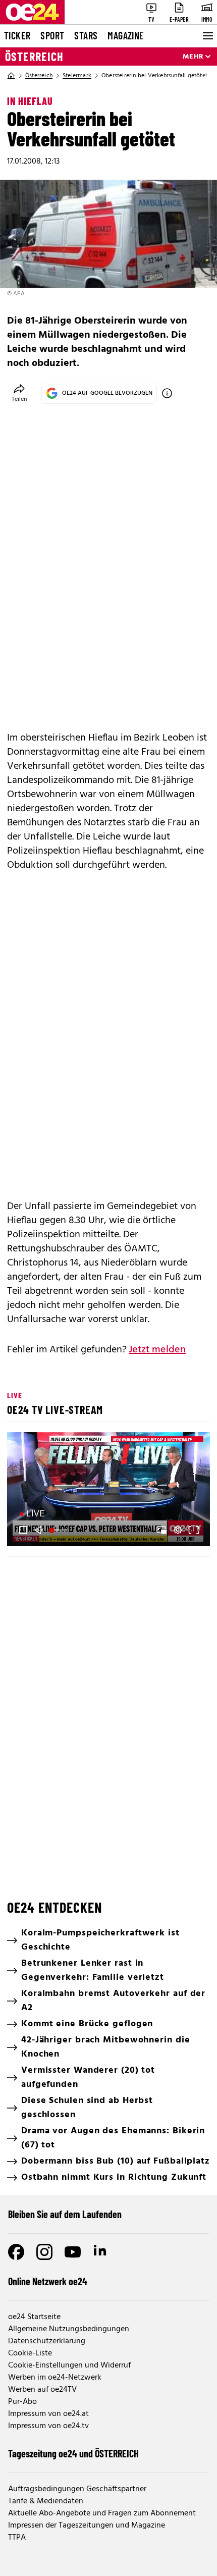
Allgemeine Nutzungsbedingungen (69, 2329)
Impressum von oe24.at (48, 2414)
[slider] (60, 1530)
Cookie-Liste (30, 2353)
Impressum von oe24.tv (48, 2426)
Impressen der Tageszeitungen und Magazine (87, 2526)
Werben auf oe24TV (42, 2390)
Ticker (17, 35)
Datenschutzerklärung (47, 2341)
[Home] (11, 76)
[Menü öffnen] (207, 36)
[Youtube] (73, 2252)
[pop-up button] (178, 1530)
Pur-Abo (22, 2402)
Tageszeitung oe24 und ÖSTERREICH (73, 2453)
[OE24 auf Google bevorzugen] (167, 393)
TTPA (17, 2538)
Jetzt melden (157, 1350)
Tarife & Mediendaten (46, 2501)
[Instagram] (44, 2252)
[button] (110, 1491)
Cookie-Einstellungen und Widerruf (69, 2365)
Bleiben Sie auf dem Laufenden (65, 2214)
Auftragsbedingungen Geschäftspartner (77, 2489)
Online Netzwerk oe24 (48, 2281)
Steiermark (77, 76)
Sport (52, 35)
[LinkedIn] (101, 2252)
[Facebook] (16, 2252)
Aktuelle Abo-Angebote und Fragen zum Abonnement (102, 2513)
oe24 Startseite (34, 2317)
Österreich (34, 57)
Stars (86, 35)
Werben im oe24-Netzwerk (55, 2378)
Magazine (126, 35)
